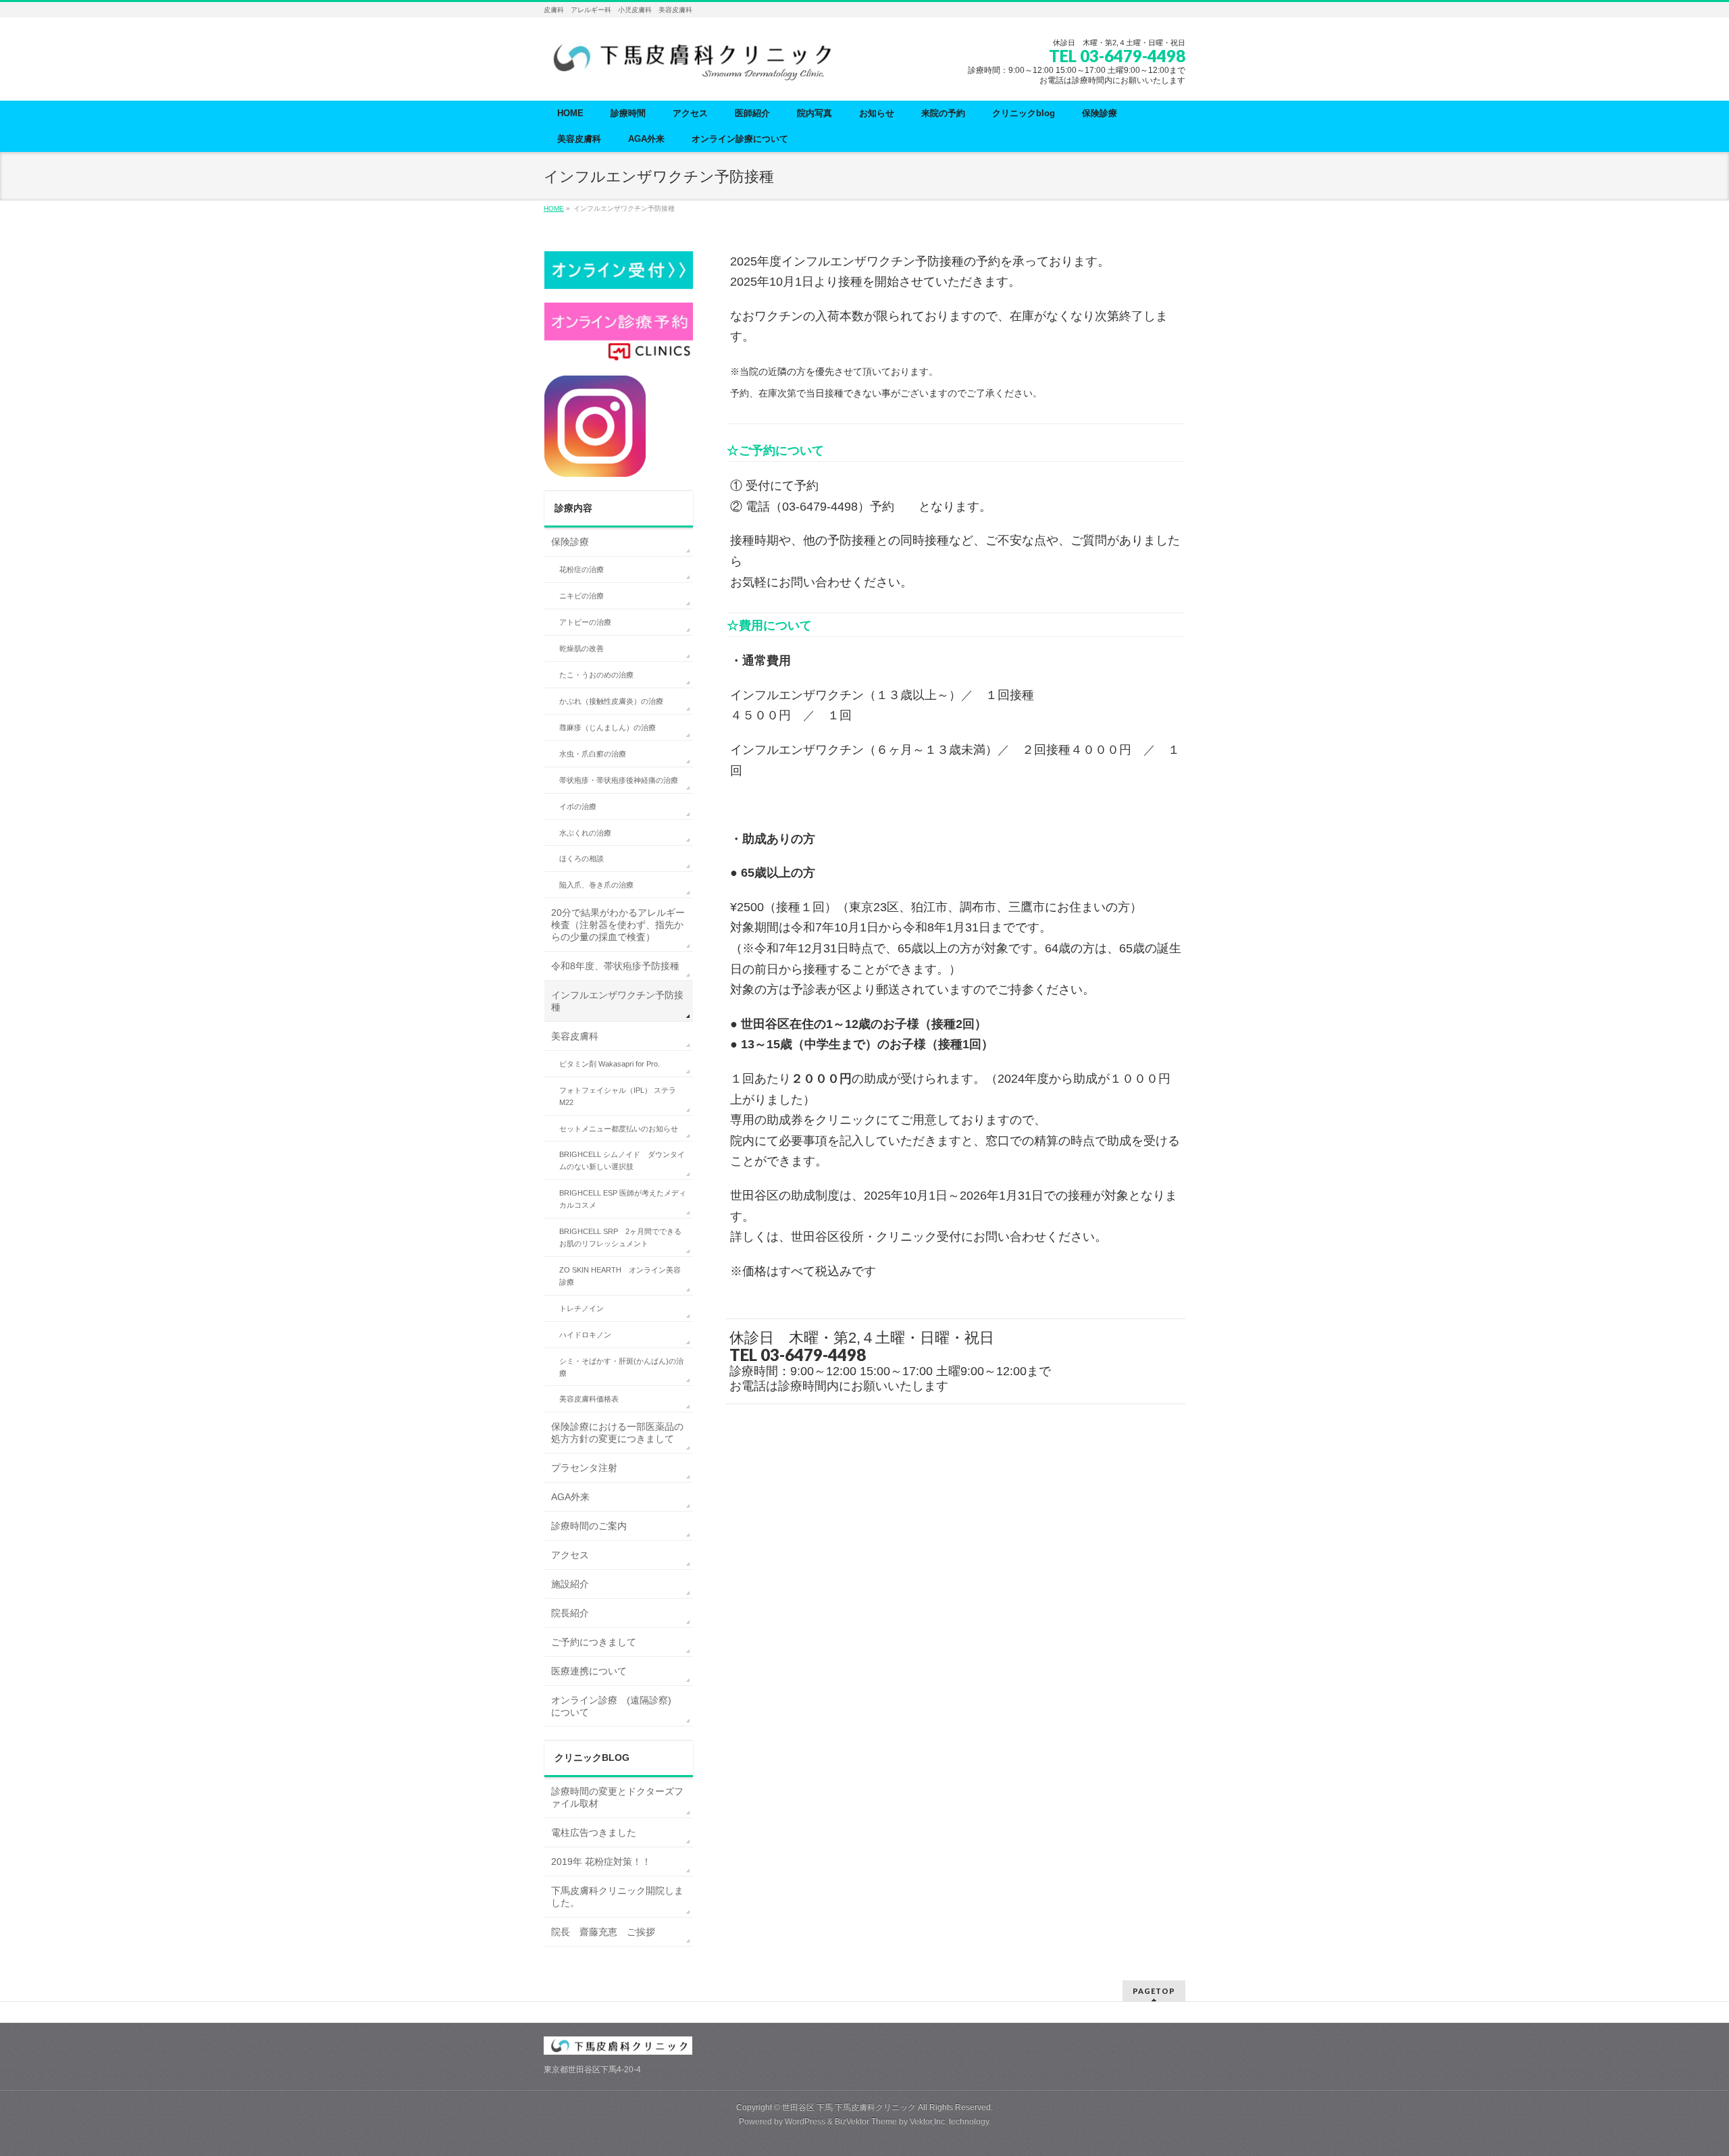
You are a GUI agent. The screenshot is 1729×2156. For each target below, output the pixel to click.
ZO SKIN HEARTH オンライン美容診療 (620, 1276)
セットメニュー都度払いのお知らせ (619, 1129)
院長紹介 (570, 1613)
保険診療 (570, 542)
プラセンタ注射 (584, 1468)
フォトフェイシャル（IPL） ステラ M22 (618, 1096)
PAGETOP (1154, 1991)
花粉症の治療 (582, 569)
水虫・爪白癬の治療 (593, 754)
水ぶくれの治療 (585, 833)
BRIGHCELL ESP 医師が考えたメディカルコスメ (623, 1199)
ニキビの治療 (582, 596)
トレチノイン (582, 1308)
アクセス (570, 1555)
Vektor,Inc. (928, 2122)
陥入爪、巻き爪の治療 (596, 885)
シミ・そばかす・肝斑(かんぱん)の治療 (621, 1367)
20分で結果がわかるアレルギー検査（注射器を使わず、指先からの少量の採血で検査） (618, 925)
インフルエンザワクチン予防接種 (617, 1001)
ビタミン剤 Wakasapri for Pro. (610, 1064)
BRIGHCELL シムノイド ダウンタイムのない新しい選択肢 (622, 1160)
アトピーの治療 (585, 622)
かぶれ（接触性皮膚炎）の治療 (611, 701)
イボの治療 (578, 806)
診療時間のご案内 (589, 1526)
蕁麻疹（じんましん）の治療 (608, 727)
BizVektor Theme (866, 2122)
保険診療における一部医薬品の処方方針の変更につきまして (617, 1433)
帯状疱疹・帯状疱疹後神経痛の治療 (619, 780)
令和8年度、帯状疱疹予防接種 (615, 966)
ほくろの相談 (582, 858)
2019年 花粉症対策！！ (601, 1862)
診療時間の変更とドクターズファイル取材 (617, 1797)
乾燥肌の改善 (582, 648)
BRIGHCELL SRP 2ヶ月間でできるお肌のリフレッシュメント (620, 1237)
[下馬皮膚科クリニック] (696, 65)
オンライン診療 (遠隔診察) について (616, 1706)
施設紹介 (570, 1584)
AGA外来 (570, 1497)
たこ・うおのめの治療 (596, 675)
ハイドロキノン (585, 1335)
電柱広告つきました (594, 1832)
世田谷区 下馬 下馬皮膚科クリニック (849, 2107)
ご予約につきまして (594, 1642)
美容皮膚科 (575, 1036)
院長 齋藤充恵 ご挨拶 (603, 1932)
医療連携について (589, 1671)
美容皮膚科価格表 (589, 1399)
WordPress (805, 2122)
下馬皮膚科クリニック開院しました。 (617, 1897)
